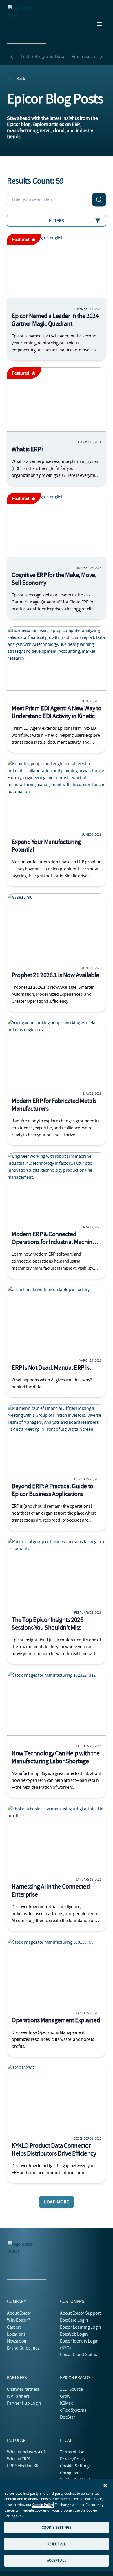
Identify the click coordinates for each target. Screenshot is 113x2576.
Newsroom (17, 2341)
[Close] (105, 2485)
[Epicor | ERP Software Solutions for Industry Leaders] (27, 24)
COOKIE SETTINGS (57, 2527)
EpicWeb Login (74, 2334)
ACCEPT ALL (56, 2560)
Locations (16, 2334)
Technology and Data (43, 57)
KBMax (66, 2403)
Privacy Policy (73, 2459)
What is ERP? (19, 2459)
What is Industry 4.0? (26, 2452)
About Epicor (19, 2313)
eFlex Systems (73, 2410)
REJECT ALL (57, 2544)
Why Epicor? (18, 2320)
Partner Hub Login (24, 2403)
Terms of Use (72, 2452)
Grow (65, 2396)
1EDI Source (71, 2389)
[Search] (99, 199)
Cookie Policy (43, 2505)
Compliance (71, 2473)
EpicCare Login (74, 2320)
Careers (14, 2327)
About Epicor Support (80, 2313)
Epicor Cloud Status (78, 2354)
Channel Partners (23, 2389)
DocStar (68, 2417)
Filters (56, 221)
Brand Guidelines (23, 2348)
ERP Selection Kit (23, 2466)
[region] (57, 2525)
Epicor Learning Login (81, 2327)
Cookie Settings (75, 2466)
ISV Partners (18, 2396)
